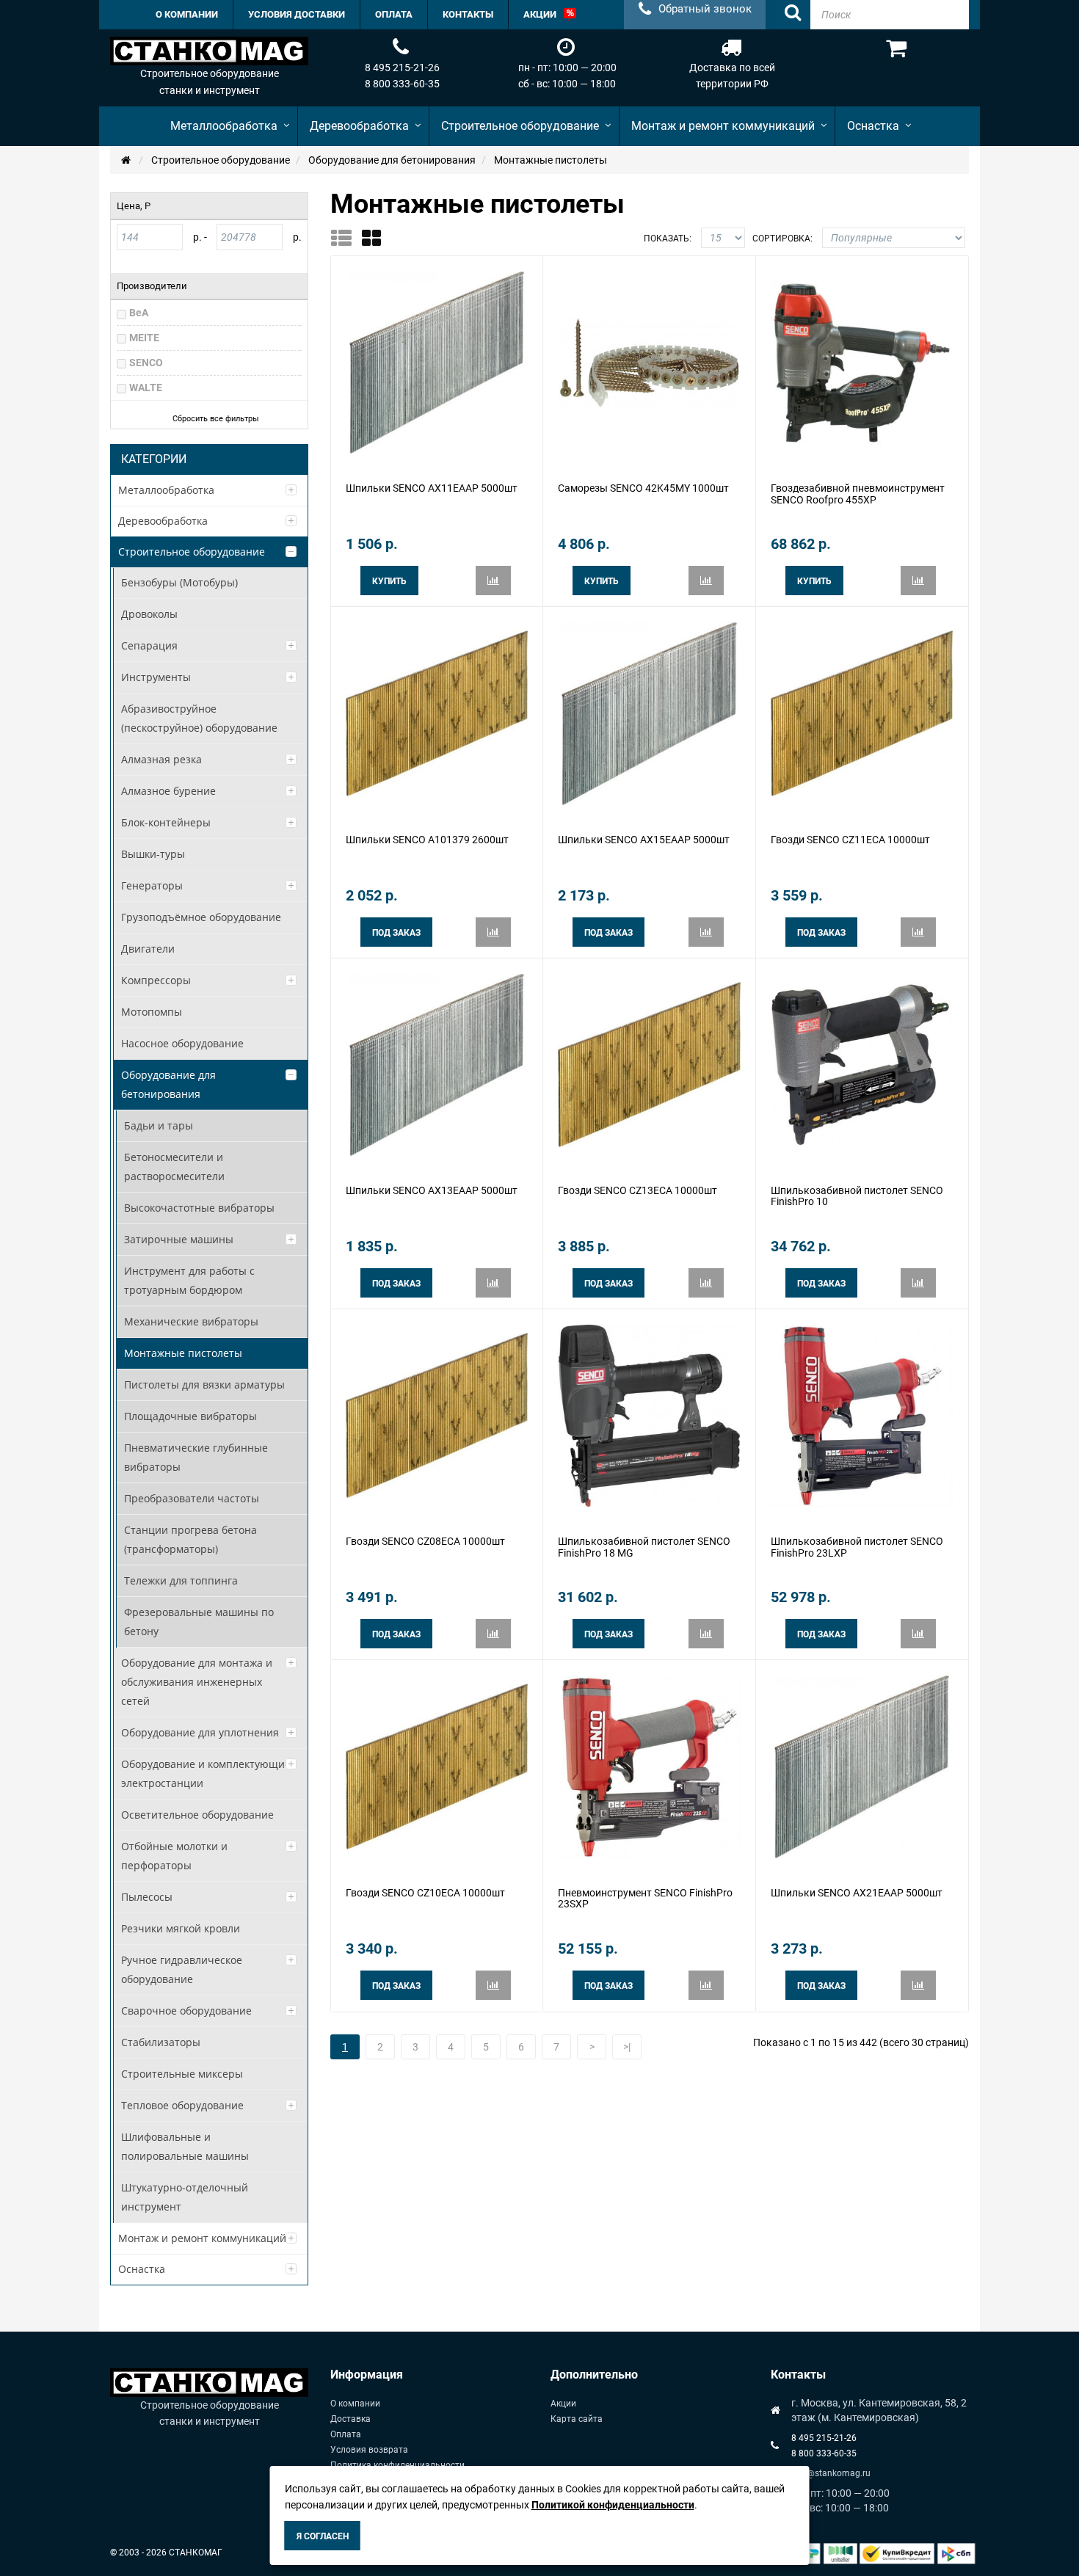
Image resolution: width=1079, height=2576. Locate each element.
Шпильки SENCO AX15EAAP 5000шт (644, 840)
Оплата (346, 2434)
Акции (563, 2404)
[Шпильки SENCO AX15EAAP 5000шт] (649, 713)
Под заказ (396, 933)
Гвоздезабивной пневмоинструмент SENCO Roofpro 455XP (858, 494)
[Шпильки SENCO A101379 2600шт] (437, 713)
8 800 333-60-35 (402, 84)
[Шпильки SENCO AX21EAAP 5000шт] (862, 1766)
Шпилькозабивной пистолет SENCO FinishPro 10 (857, 1196)
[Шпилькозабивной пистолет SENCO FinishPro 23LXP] (862, 1415)
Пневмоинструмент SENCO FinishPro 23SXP (645, 1898)
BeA (139, 313)
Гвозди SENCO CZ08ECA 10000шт (425, 1541)
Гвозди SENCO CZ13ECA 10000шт (637, 1190)
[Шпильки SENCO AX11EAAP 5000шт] (437, 362)
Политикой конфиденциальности (613, 2505)
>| (627, 2047)
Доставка (350, 2419)
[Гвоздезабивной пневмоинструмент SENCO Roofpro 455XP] (862, 362)
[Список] (346, 238)
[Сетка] (376, 238)
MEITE (144, 338)
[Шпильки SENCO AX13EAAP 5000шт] (437, 1063)
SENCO (146, 363)
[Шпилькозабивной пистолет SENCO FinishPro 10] (862, 1063)
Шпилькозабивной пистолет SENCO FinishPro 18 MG (644, 1547)
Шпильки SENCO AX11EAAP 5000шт (432, 488)
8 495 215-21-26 (402, 68)
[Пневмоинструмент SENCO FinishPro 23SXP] (649, 1766)
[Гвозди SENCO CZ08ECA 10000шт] (437, 1415)
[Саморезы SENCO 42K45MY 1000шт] (649, 362)
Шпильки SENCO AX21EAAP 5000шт (857, 1893)
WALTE (146, 388)
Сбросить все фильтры (216, 419)
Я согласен (323, 2536)
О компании (355, 2404)
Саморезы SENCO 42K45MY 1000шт (643, 488)
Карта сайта (577, 2419)
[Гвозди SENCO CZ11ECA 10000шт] (862, 713)
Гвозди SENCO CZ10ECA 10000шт (425, 1893)
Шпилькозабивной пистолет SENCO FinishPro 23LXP (857, 1547)
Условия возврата (369, 2450)
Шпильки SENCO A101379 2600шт (427, 840)
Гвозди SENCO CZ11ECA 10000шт (850, 840)
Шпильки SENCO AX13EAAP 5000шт (432, 1190)
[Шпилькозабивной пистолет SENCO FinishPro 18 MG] (649, 1415)
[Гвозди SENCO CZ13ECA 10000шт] (649, 1063)
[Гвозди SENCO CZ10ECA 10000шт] (437, 1766)
